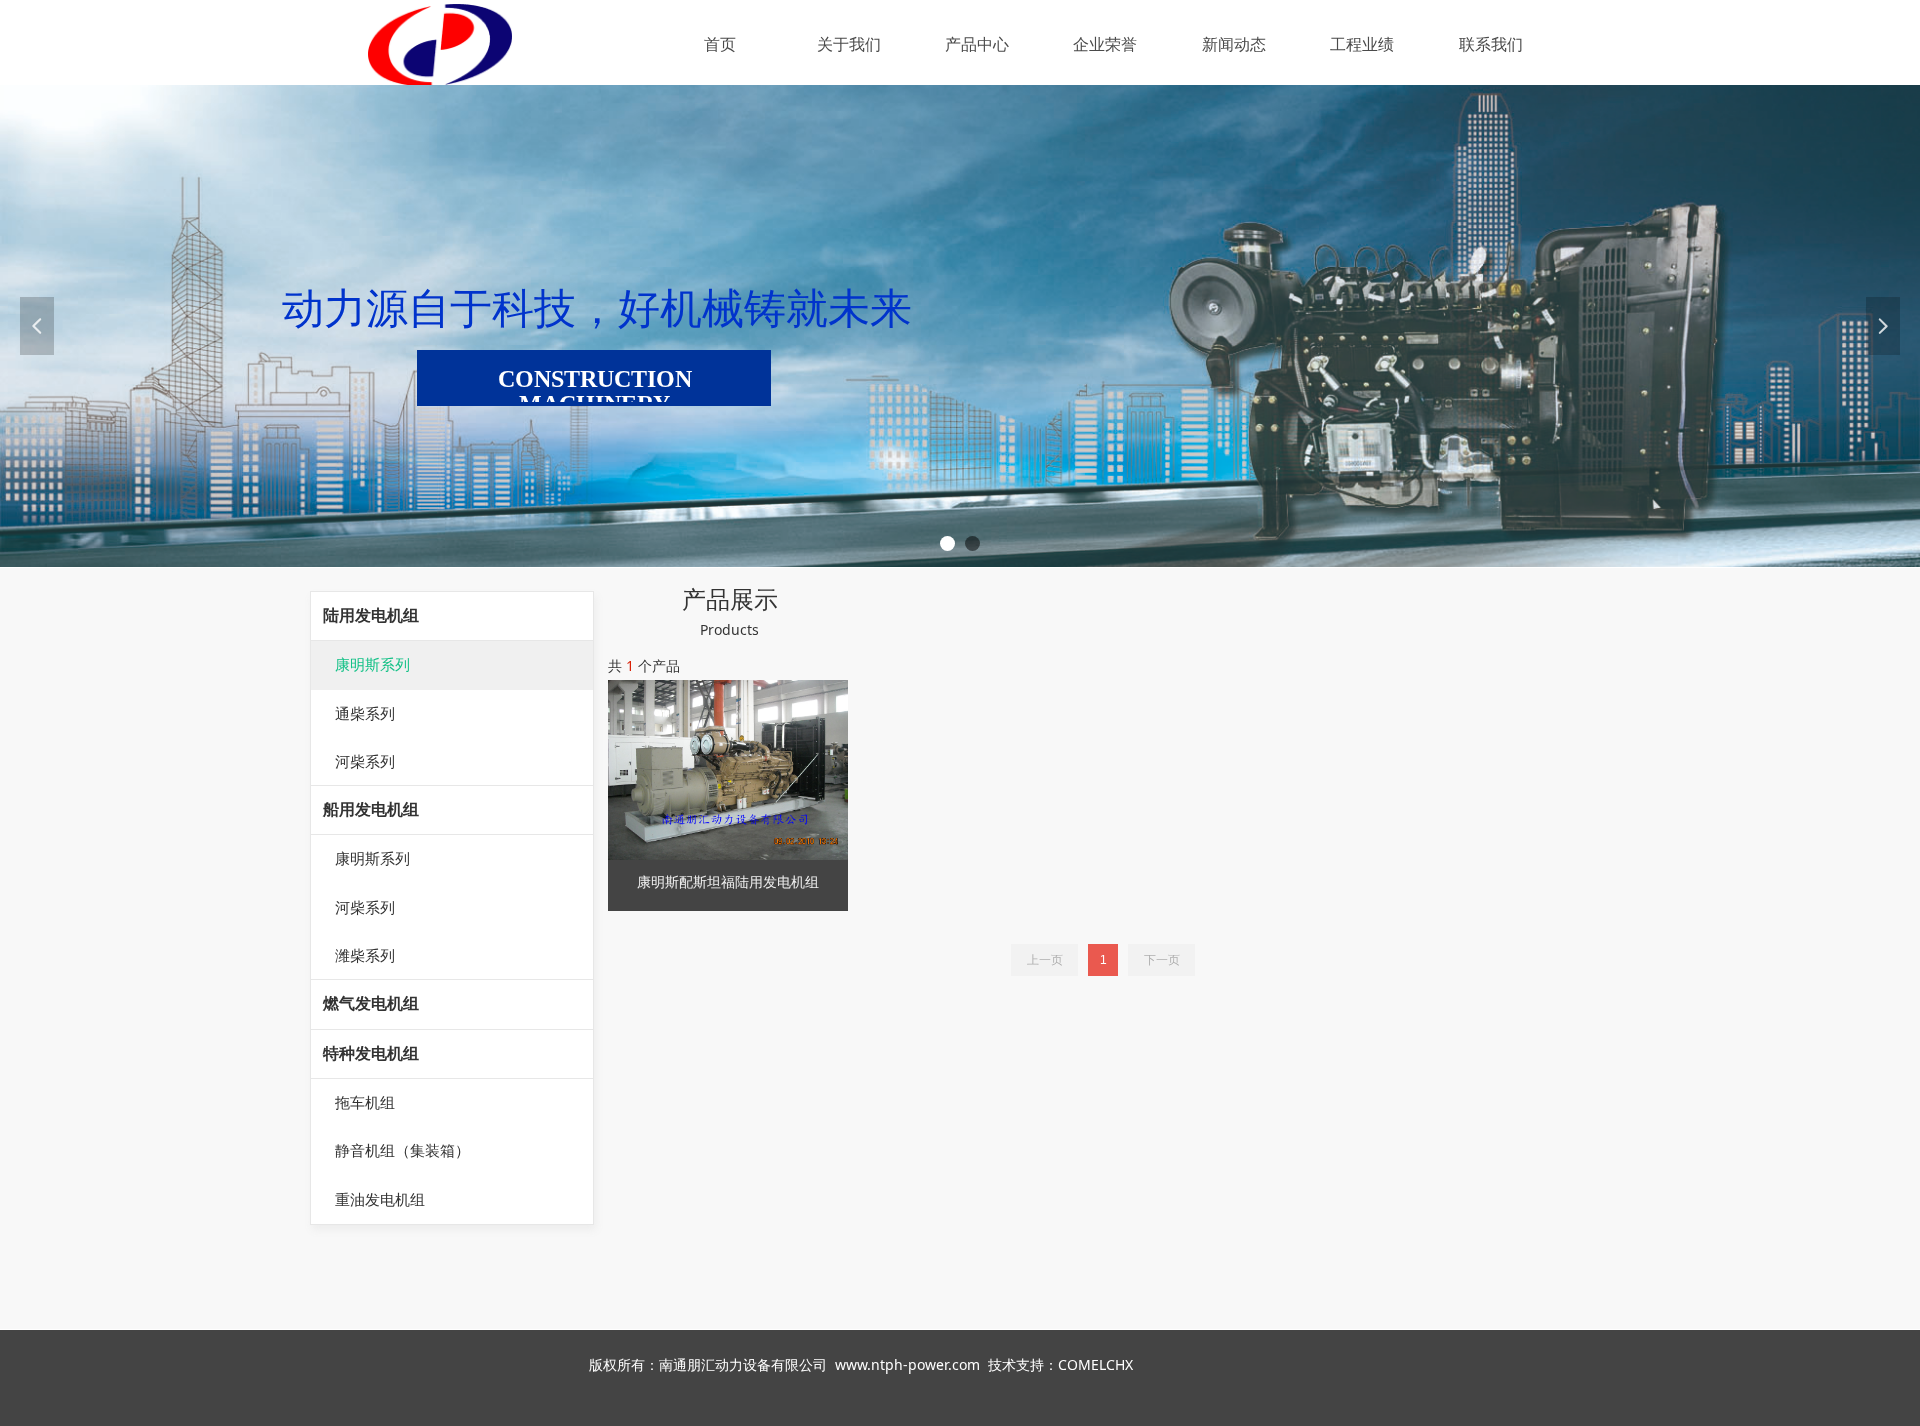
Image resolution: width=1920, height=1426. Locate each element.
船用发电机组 (371, 809)
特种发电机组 (371, 1053)
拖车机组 (365, 1103)
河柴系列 (365, 762)
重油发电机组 (380, 1200)
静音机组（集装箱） (402, 1151)
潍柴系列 (365, 956)
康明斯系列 (372, 665)
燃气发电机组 (371, 1003)
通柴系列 (365, 714)
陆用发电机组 (371, 615)
